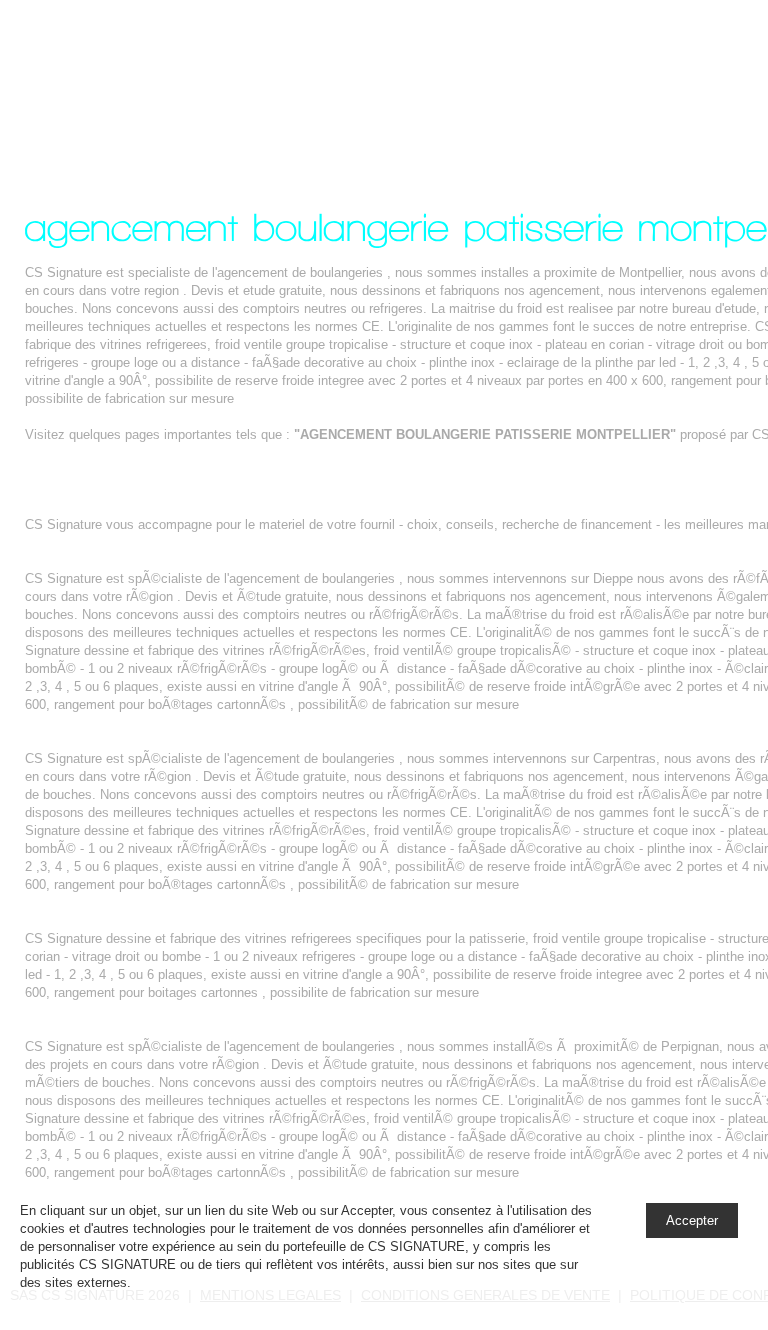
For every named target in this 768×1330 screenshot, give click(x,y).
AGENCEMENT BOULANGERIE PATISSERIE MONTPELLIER (174, 83)
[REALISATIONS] (677, 72)
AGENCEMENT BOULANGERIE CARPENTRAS (166, 740)
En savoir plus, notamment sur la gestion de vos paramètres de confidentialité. (363, 1282)
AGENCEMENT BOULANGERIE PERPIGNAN (160, 1028)
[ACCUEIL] (547, 72)
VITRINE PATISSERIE (91, 920)
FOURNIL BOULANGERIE (102, 506)
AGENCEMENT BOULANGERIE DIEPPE (146, 560)
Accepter (692, 1220)
